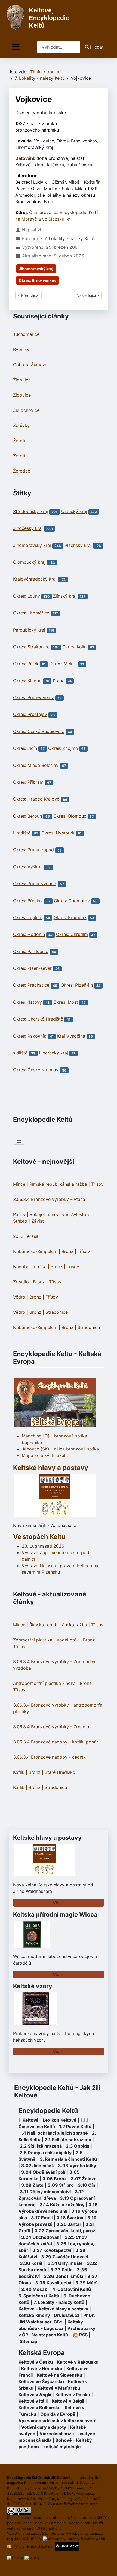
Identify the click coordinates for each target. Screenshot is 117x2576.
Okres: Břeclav (28, 901)
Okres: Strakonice (31, 647)
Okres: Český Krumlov (36, 1070)
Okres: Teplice (28, 917)
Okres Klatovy (27, 1002)
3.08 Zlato (32, 2185)
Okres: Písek (26, 664)
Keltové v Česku (36, 2362)
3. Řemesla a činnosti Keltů (68, 2159)
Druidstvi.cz (67, 2315)
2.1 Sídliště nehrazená (68, 2140)
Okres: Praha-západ (33, 850)
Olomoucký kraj (29, 562)
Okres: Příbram (28, 782)
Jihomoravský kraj (36, 269)
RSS (16, 2546)
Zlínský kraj (65, 596)
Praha (59, 681)
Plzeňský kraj (78, 545)
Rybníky (21, 349)
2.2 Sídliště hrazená (41, 2146)
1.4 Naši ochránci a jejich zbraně (54, 2133)
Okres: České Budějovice (39, 731)
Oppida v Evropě (58, 2414)
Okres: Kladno (27, 681)
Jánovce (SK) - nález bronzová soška (60, 1449)
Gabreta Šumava (30, 365)
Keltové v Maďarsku (59, 2388)
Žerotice (22, 471)
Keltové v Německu (42, 2368)
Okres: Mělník (63, 664)
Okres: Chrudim (72, 935)
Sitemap (29, 2341)
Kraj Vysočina (71, 1036)
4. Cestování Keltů (72, 2289)
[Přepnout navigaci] (16, 47)
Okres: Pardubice (31, 951)
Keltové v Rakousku (78, 2362)
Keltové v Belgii (68, 2401)
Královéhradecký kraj (35, 579)
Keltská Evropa (42, 2353)
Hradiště (22, 833)
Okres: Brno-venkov (38, 280)
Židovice (22, 380)
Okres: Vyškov (28, 867)
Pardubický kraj (29, 630)
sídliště (20, 1053)
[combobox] (59, 47)
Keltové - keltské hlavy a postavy (53, 2309)
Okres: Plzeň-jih (77, 985)
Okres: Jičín (25, 748)
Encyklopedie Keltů (48, 2111)
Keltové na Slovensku (59, 2375)
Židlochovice (26, 410)
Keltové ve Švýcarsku (41, 2381)
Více (57, 1903)
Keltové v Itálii (33, 2401)
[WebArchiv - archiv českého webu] (74, 2539)
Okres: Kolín (74, 647)
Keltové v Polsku (73, 2395)
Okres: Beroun (27, 816)
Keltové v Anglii (35, 2395)
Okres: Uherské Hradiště (38, 1019)
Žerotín (20, 441)
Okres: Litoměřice (31, 613)
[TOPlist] (15, 2558)
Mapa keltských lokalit (45, 1455)
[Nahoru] (107, 2566)
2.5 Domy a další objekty (46, 2153)
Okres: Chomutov (72, 901)
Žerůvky (21, 425)
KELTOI (103, 2518)
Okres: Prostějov (30, 715)
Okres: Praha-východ (35, 884)
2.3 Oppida (78, 2146)
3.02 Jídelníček (38, 2166)
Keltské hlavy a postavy (47, 1838)
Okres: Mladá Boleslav (36, 765)
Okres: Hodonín (29, 935)
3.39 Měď (86, 2283)
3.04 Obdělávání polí (43, 2172)
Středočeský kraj (30, 511)
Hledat (97, 47)
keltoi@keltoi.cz (81, 2493)
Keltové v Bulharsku (40, 2408)
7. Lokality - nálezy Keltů (69, 238)
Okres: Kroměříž (70, 917)
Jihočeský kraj (28, 528)
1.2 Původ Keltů (75, 2127)
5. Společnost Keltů (39, 2296)
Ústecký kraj (74, 511)
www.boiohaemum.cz (84, 2533)
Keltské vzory (33, 1986)
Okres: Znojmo (63, 748)
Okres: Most (66, 1002)
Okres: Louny (27, 596)
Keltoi (94, 2504)
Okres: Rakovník (30, 1036)
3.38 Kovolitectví (53, 2283)
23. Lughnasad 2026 (43, 1546)
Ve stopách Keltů (39, 1537)
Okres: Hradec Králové (36, 799)
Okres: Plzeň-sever (32, 968)
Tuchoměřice (26, 334)
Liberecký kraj (53, 1053)
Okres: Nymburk (58, 833)
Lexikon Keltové (60, 2120)
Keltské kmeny (34, 2315)
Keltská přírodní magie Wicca (55, 1914)
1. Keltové (29, 2120)
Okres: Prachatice (31, 985)
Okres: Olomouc (70, 816)
